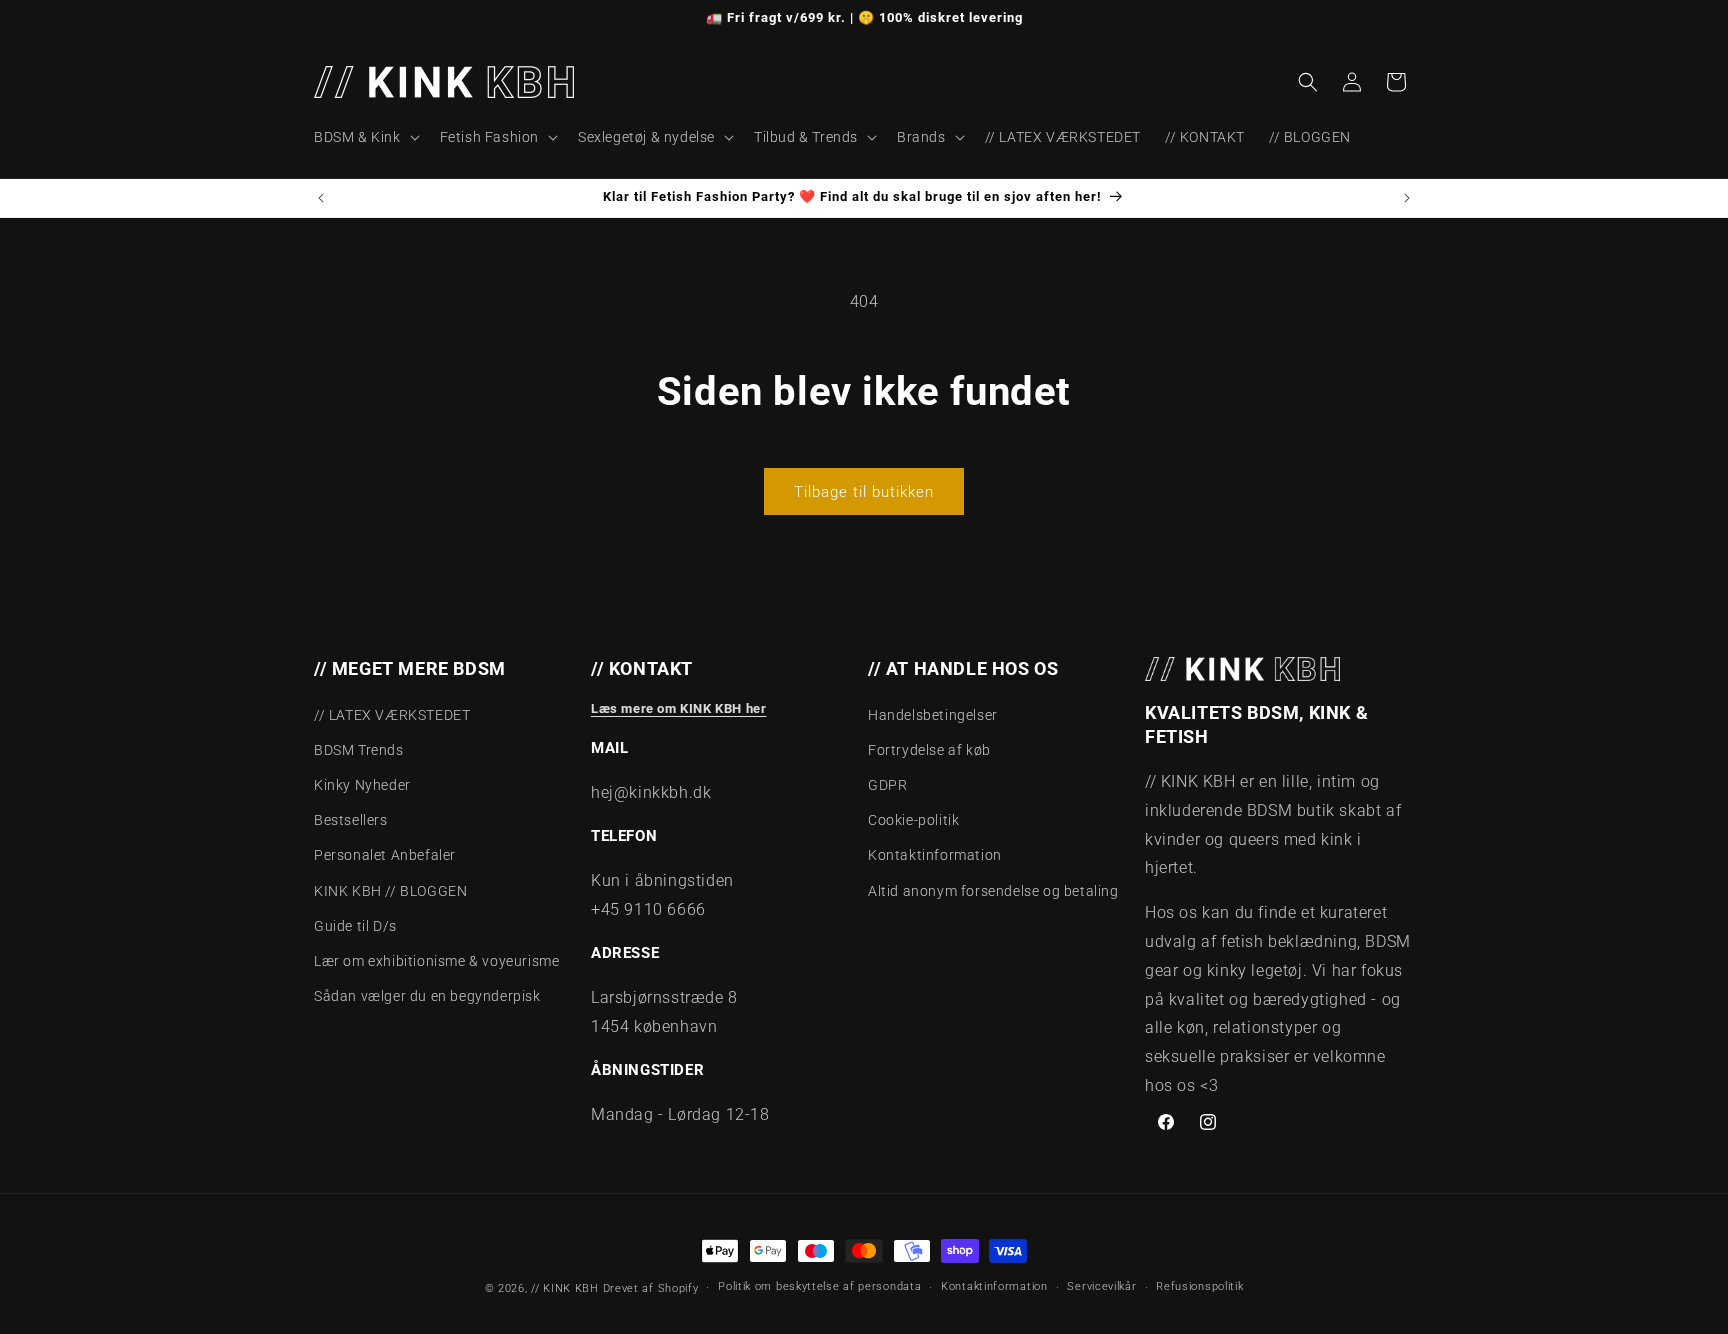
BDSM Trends (359, 750)
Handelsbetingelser (933, 715)
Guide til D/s (355, 926)
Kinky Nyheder (362, 785)
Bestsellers (351, 820)
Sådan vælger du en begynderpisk (427, 996)
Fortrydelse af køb (929, 750)
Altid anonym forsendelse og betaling (993, 891)
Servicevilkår (1101, 1287)
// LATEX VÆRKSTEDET (392, 715)
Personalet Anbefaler (385, 856)
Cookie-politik (913, 820)
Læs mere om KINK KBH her (678, 708)
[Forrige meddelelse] (321, 198)
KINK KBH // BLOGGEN (390, 891)
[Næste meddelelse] (1407, 198)
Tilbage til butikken (864, 492)
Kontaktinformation (935, 856)
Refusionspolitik (1199, 1287)
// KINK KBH (565, 1288)
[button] (365, 137)
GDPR (887, 785)
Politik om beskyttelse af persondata (819, 1287)
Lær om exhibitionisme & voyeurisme (436, 961)
